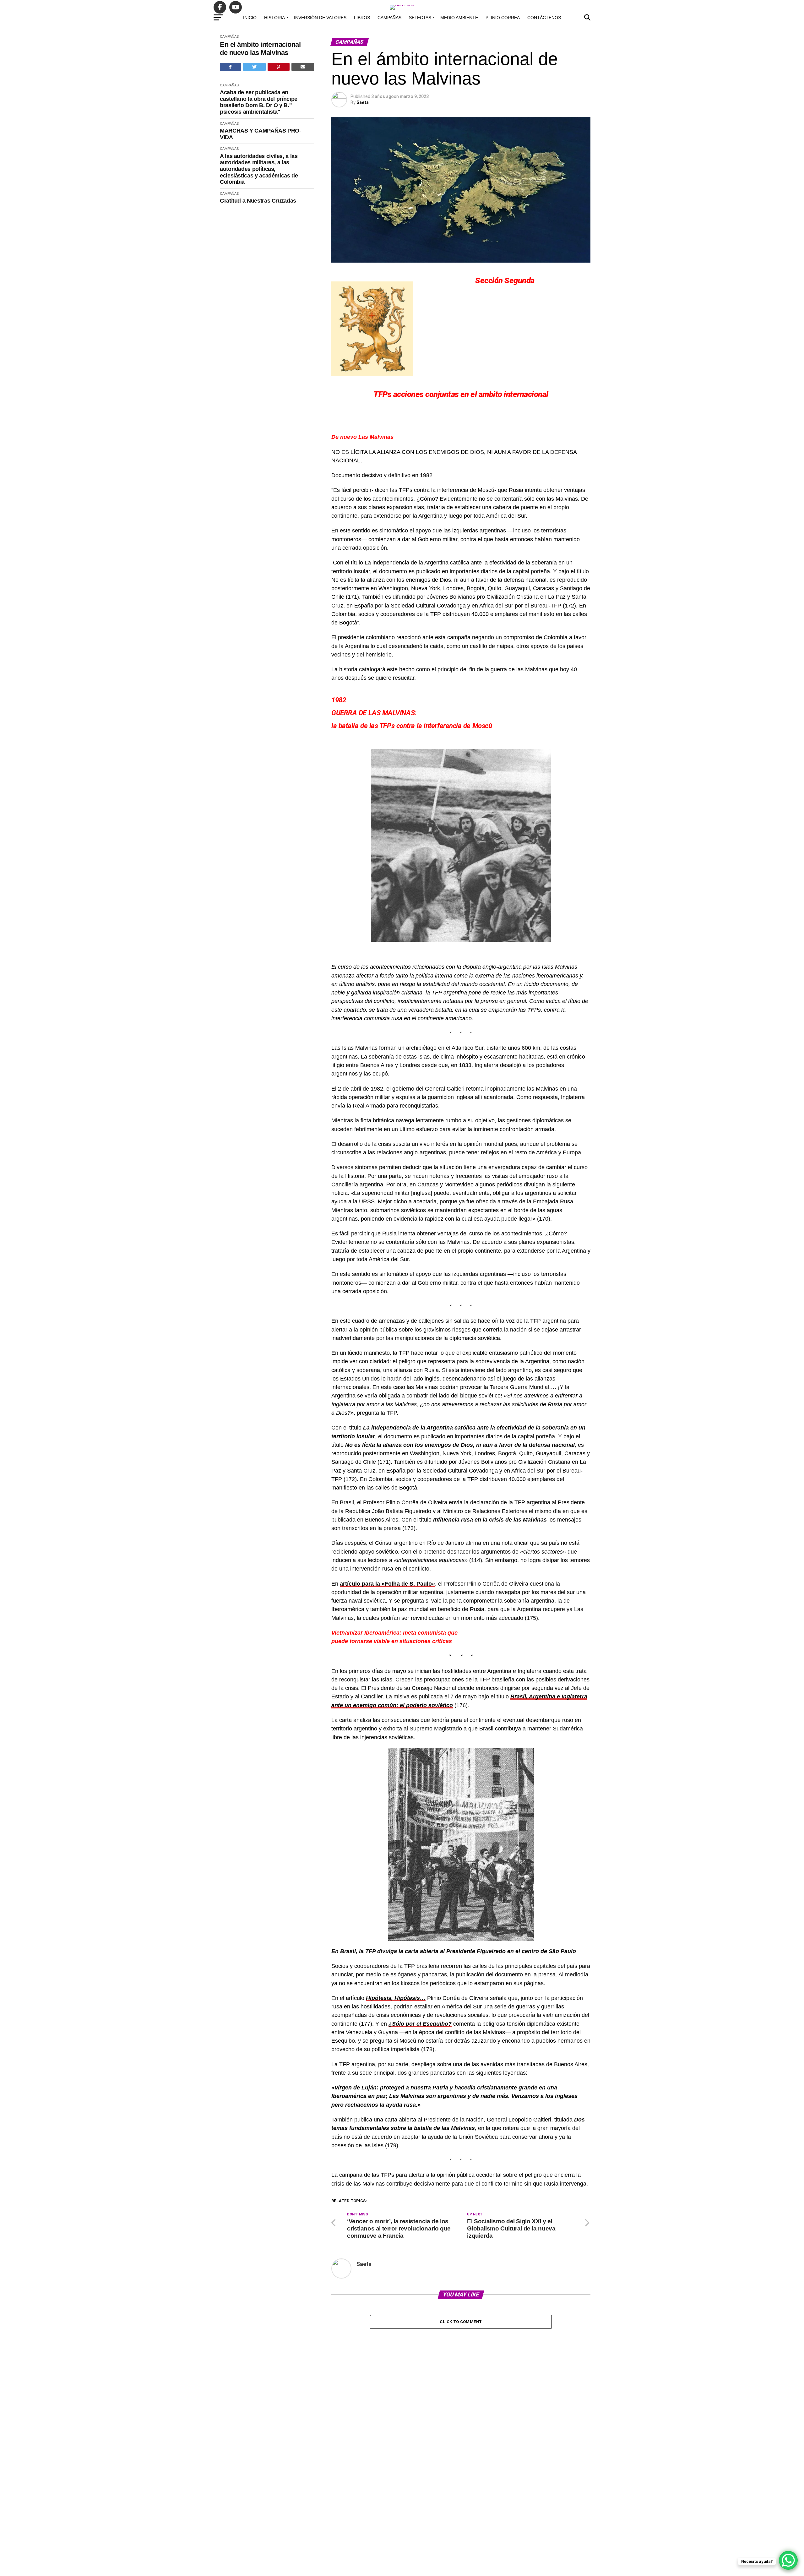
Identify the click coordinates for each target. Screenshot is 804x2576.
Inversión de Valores (320, 18)
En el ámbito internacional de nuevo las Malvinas (260, 48)
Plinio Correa (503, 18)
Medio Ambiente (459, 18)
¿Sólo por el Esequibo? (420, 2024)
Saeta (363, 102)
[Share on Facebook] (231, 67)
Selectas (420, 18)
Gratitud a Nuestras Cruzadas (258, 201)
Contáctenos (544, 18)
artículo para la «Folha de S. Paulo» (387, 1584)
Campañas (389, 18)
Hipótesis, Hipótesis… (396, 1998)
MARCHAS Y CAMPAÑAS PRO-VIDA (261, 134)
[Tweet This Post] (255, 67)
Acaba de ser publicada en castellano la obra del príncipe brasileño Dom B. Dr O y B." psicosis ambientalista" (259, 102)
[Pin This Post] (279, 67)
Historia (274, 18)
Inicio (250, 18)
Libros (362, 18)
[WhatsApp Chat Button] (788, 2560)
